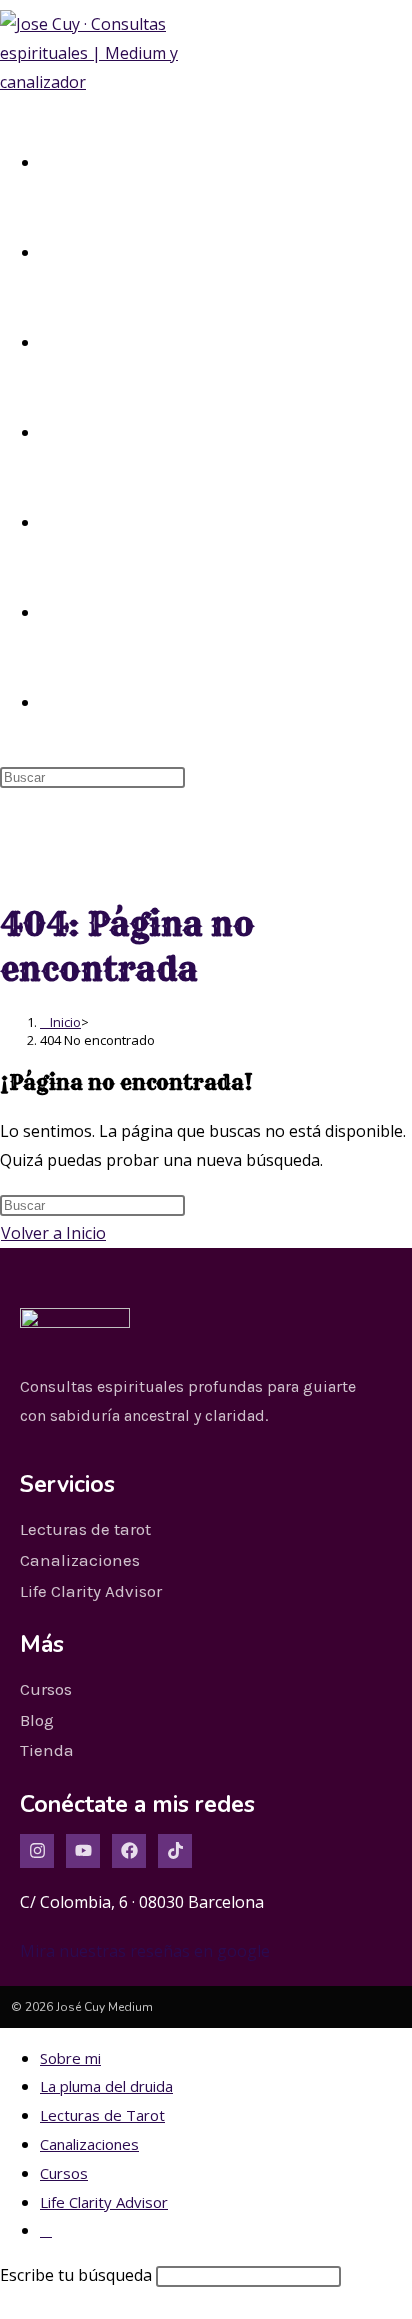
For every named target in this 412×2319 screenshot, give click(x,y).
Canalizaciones (89, 2144)
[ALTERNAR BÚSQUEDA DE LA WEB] (47, 701)
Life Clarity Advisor (104, 2202)
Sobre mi (70, 2058)
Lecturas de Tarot (102, 2115)
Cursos (64, 2173)
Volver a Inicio (53, 1233)
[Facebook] (129, 1851)
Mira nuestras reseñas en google (145, 1951)
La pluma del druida (106, 2086)
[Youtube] (83, 1851)
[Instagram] (37, 1851)
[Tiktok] (175, 1851)
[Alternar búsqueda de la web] (46, 2230)
